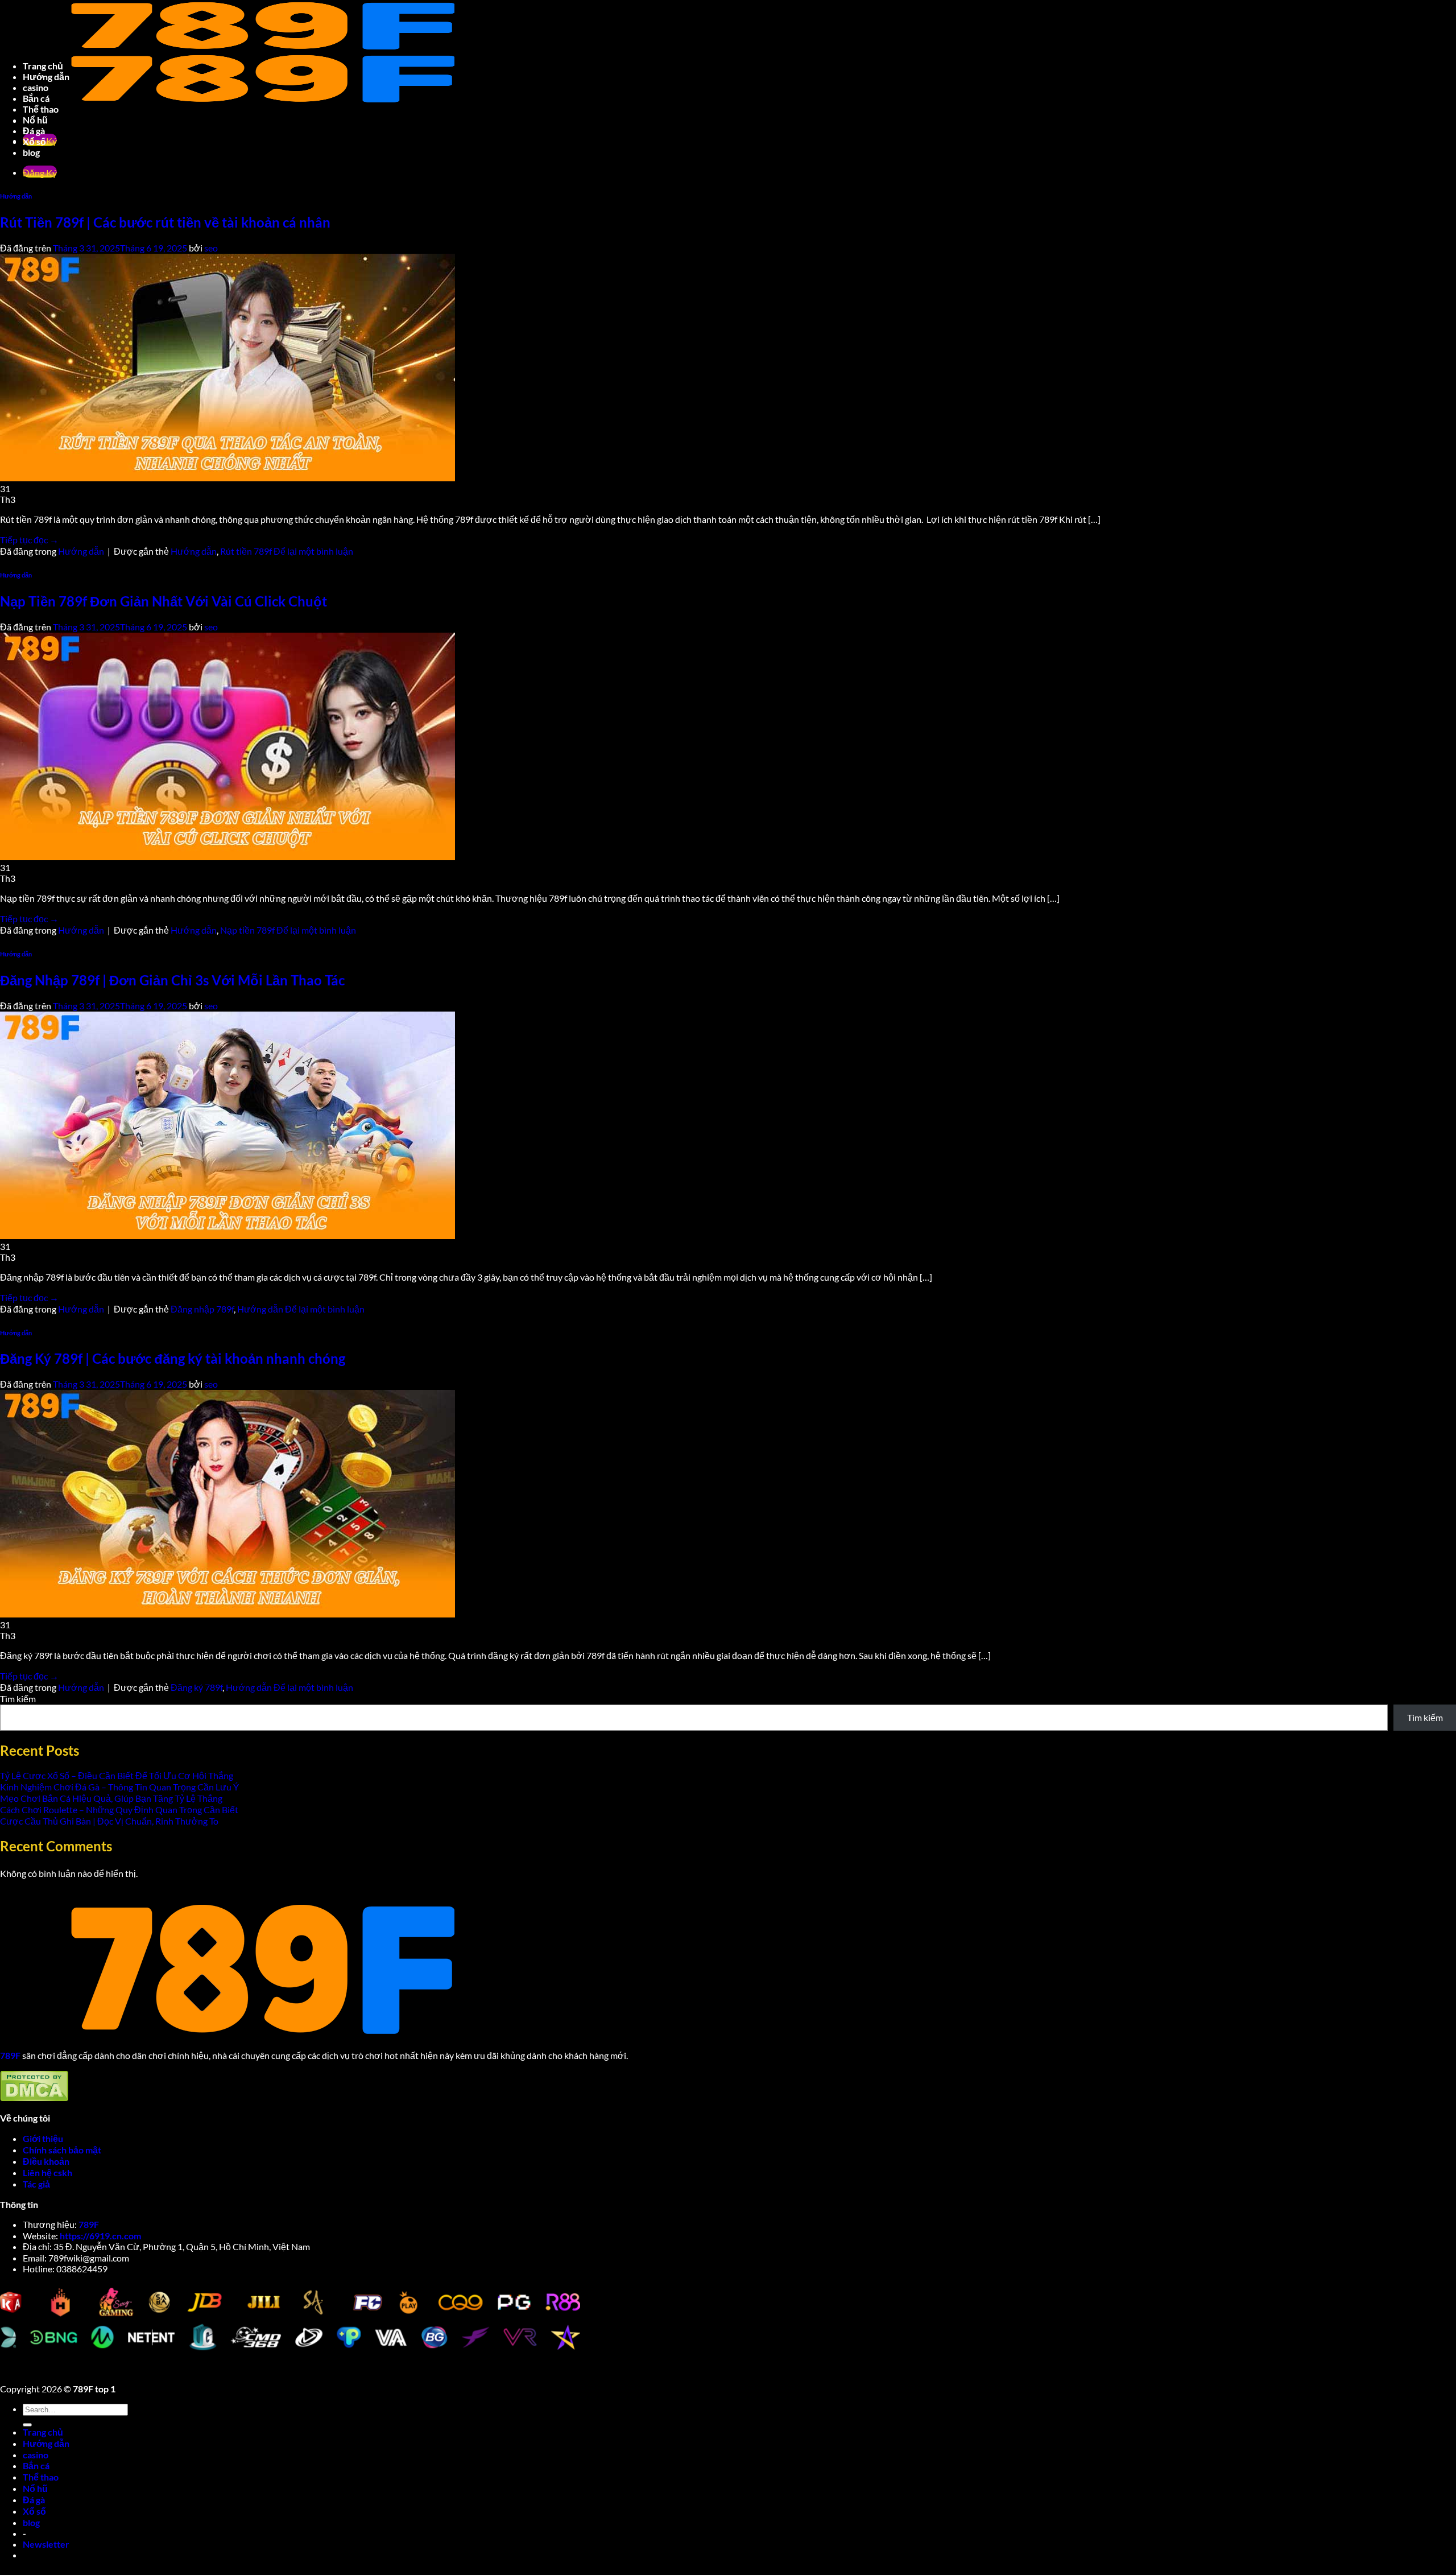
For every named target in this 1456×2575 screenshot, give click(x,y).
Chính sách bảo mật (63, 2150)
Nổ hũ (35, 2488)
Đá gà (34, 2500)
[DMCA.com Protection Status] (34, 2098)
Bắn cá (36, 2465)
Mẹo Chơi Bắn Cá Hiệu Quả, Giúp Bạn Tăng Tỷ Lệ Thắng (111, 1798)
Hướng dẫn (81, 1687)
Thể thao (41, 2477)
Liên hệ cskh (47, 2172)
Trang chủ (43, 2432)
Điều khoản (47, 2161)
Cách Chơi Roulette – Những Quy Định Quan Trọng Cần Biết (119, 1809)
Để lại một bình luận (313, 1687)
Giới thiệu (43, 2138)
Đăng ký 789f (197, 1687)
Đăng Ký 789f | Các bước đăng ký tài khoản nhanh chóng (173, 1358)
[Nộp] (27, 2425)
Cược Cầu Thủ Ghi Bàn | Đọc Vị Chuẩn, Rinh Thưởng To (109, 1821)
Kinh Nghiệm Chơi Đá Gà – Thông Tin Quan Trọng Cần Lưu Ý (119, 1787)
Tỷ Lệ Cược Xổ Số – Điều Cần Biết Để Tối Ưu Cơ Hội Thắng (117, 1775)
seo (211, 1384)
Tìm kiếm (18, 1699)
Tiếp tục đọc (29, 1676)
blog (31, 2522)
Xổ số (34, 2511)
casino (36, 2455)
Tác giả (36, 2184)
